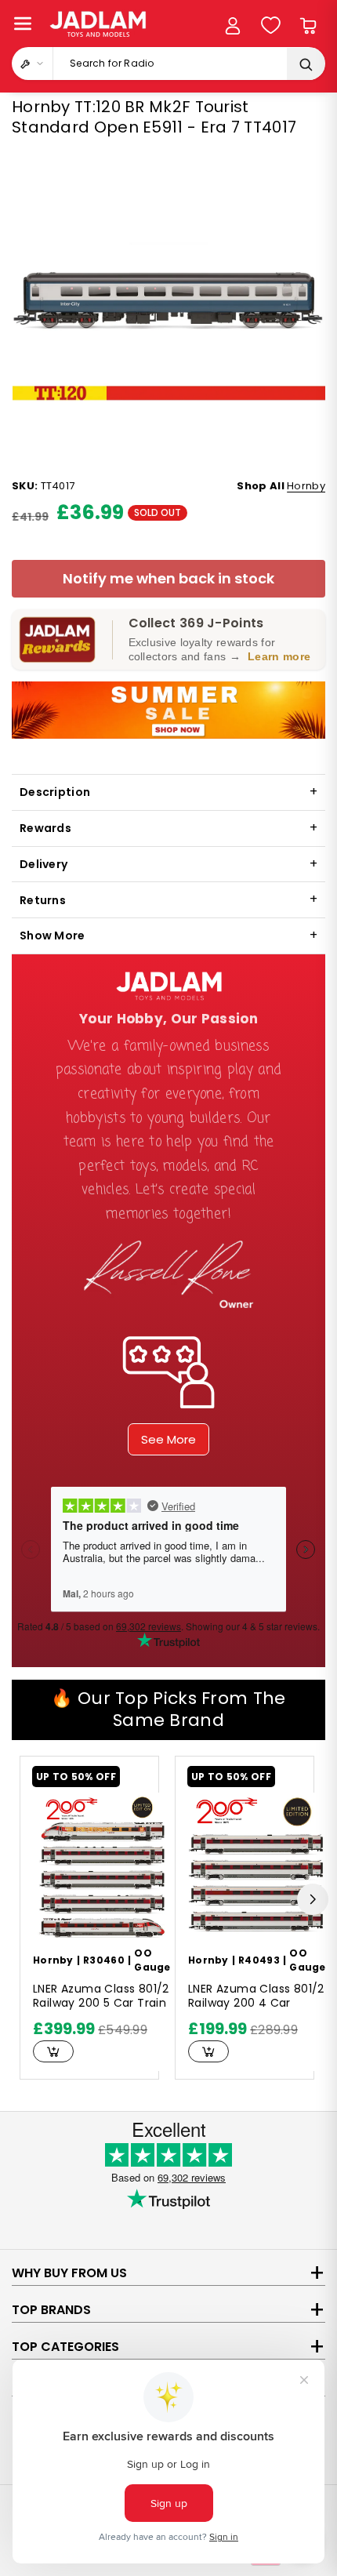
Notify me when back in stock (168, 578)
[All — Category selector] (33, 64)
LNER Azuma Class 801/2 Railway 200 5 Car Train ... (101, 1996)
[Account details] (233, 26)
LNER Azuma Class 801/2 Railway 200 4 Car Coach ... (256, 1996)
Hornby (306, 486)
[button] (23, 24)
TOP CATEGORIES (65, 2347)
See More (168, 1439)
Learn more (279, 656)
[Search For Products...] (306, 64)
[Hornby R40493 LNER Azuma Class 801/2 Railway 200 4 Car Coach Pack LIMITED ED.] (257, 1866)
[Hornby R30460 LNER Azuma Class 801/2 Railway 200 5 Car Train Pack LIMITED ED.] (102, 1866)
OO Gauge (152, 1960)
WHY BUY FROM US (69, 2273)
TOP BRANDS (51, 2310)
